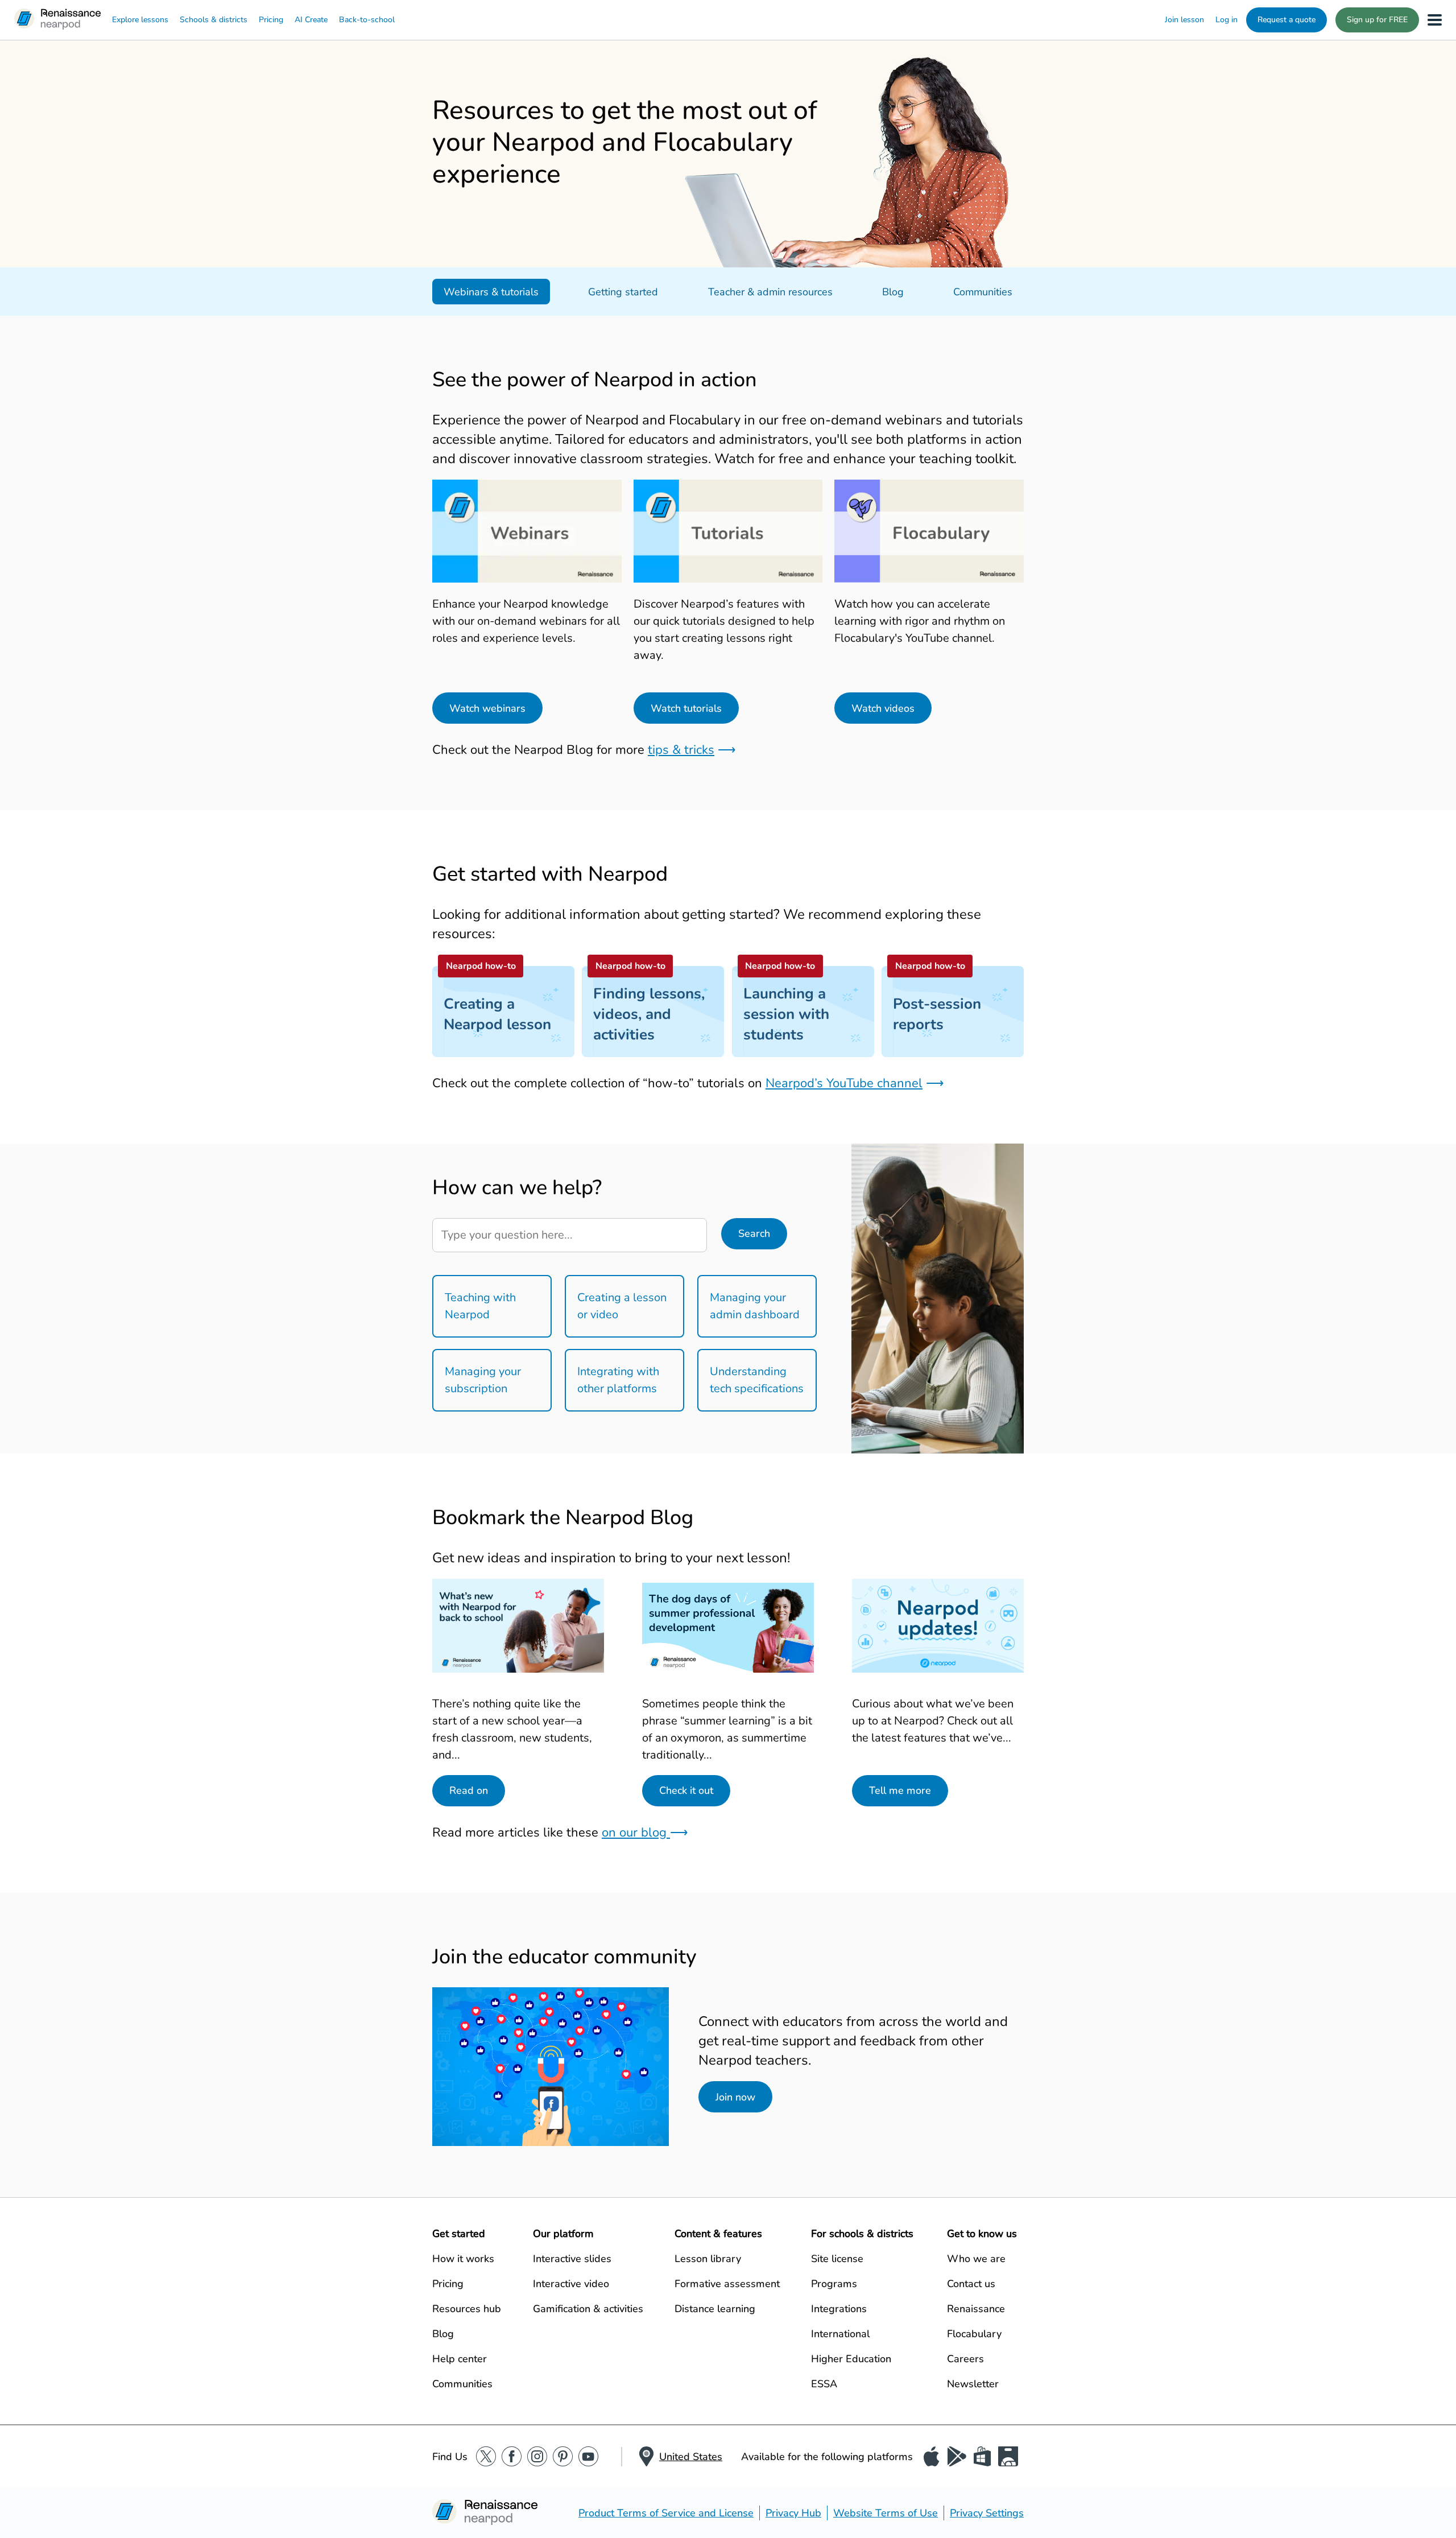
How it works (463, 2259)
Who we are (976, 2259)
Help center (460, 2359)
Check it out (686, 1790)
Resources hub (467, 2309)
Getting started (623, 292)
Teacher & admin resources (770, 292)
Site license (837, 2259)
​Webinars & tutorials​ (491, 292)
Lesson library (708, 2259)
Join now (735, 2097)
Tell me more (900, 1790)
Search (754, 1233)
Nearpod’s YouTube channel (844, 1083)
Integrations (839, 2309)
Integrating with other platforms (618, 1380)
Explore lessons (140, 20)
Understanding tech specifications (757, 1380)
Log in (1227, 20)
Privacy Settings (987, 2513)
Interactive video (571, 2284)
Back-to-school (367, 20)
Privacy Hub (793, 2513)
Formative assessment (727, 2284)
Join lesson (1184, 20)
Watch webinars (487, 708)
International (840, 2334)
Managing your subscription (483, 1380)
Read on (469, 1790)
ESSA (824, 2384)
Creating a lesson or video (622, 1306)
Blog (893, 292)
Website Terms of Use (886, 2513)
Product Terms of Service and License (666, 2513)
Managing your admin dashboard (755, 1306)
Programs (834, 2284)
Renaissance (976, 2309)
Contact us (971, 2284)
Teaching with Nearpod (480, 1306)
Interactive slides (572, 2259)
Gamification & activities (588, 2309)
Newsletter (973, 2384)
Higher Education (851, 2359)
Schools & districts (214, 20)
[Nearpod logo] (57, 20)
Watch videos (883, 708)
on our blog (636, 1833)
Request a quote (1287, 20)
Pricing (271, 20)
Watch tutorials (686, 708)
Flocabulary (974, 2334)
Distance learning (715, 2309)
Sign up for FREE (1377, 20)
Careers (965, 2359)
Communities (983, 292)
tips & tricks (681, 750)
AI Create (311, 20)
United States (691, 2457)
